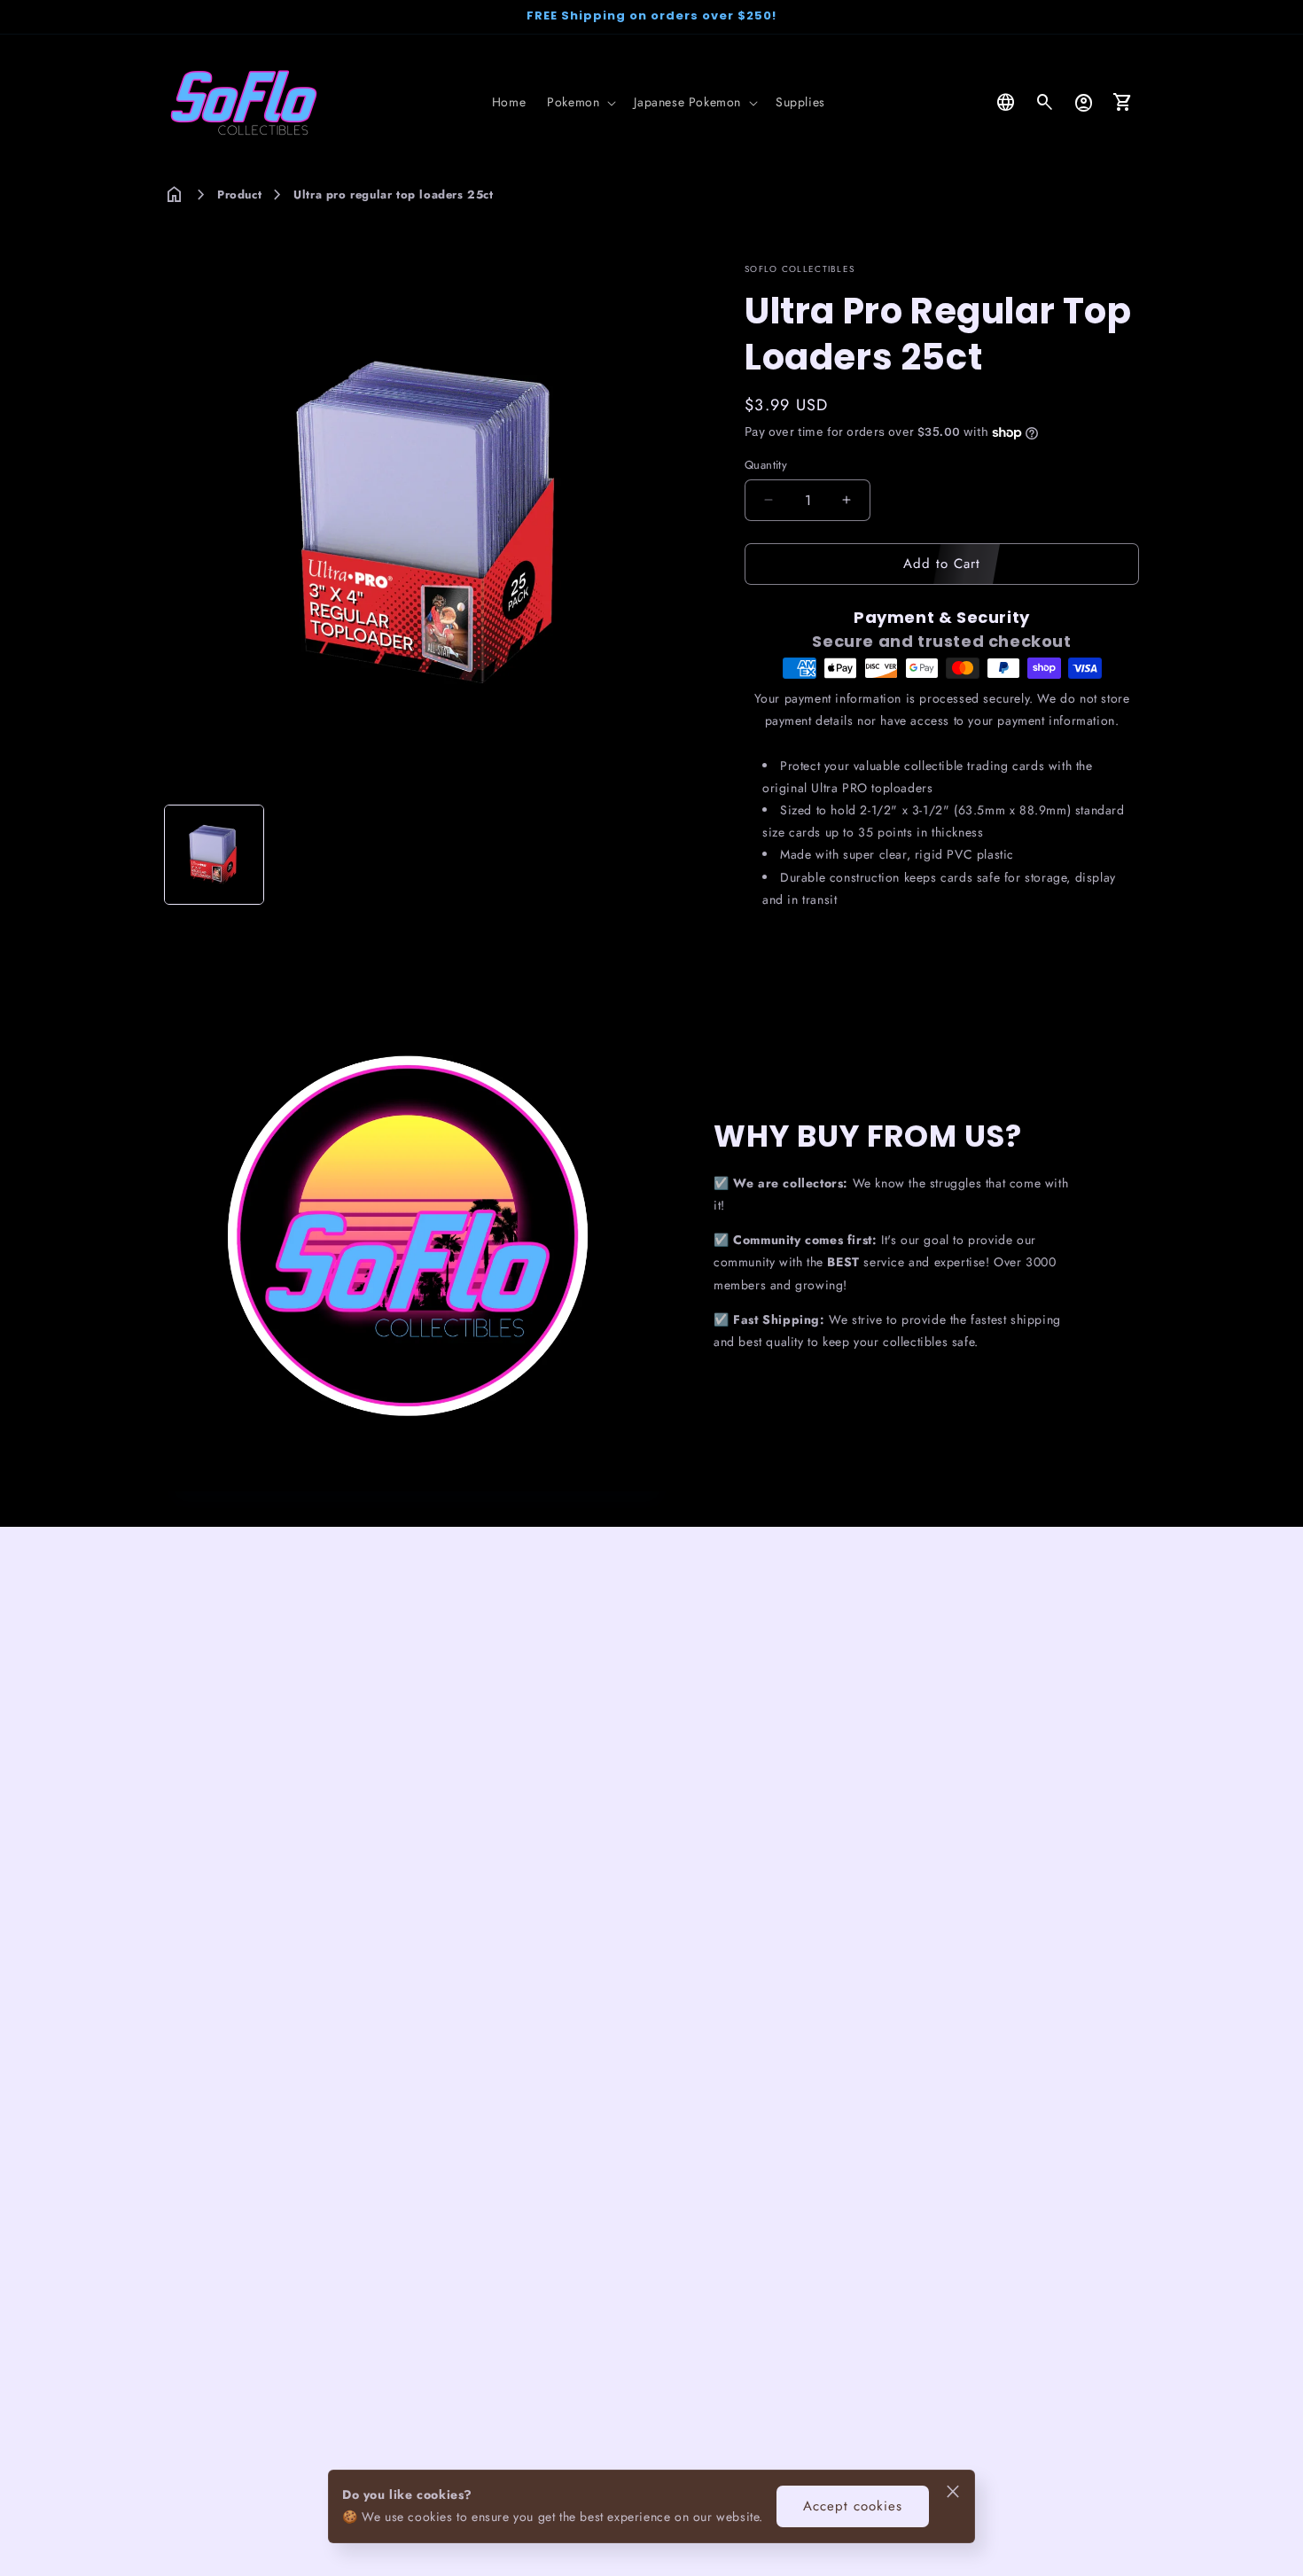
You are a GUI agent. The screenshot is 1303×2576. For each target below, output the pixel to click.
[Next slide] (681, 855)
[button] (580, 102)
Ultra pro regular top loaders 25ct (393, 195)
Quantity (766, 465)
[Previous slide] (183, 855)
